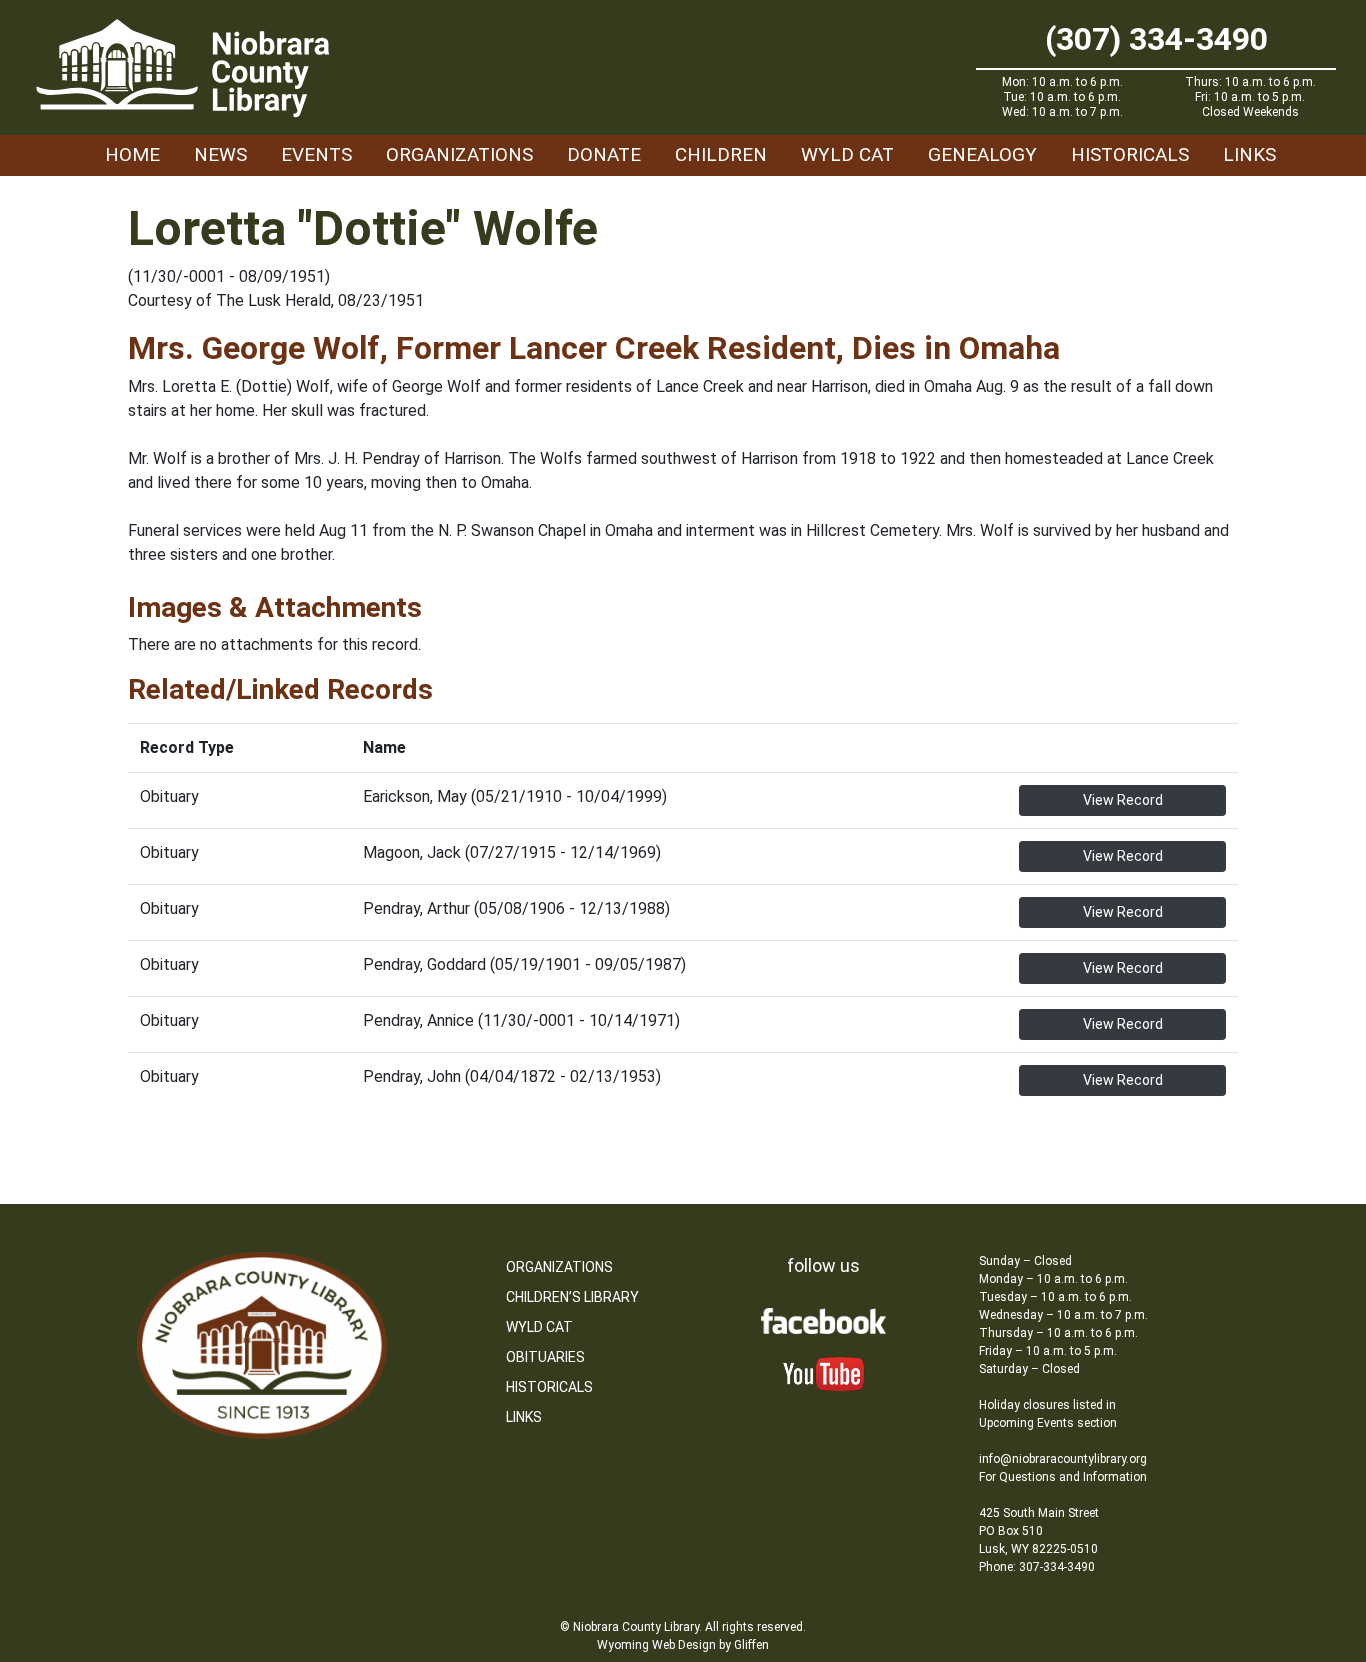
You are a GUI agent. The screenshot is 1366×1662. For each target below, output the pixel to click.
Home (132, 154)
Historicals (1130, 154)
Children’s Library (572, 1297)
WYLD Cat (847, 154)
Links (1249, 154)
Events (316, 154)
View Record (1123, 800)
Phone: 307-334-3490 (1037, 1567)
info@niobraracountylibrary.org (1063, 1459)
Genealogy (982, 154)
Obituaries (545, 1357)
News (220, 154)
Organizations (459, 154)
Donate (604, 154)
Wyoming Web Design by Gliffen (683, 1645)
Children (721, 154)
